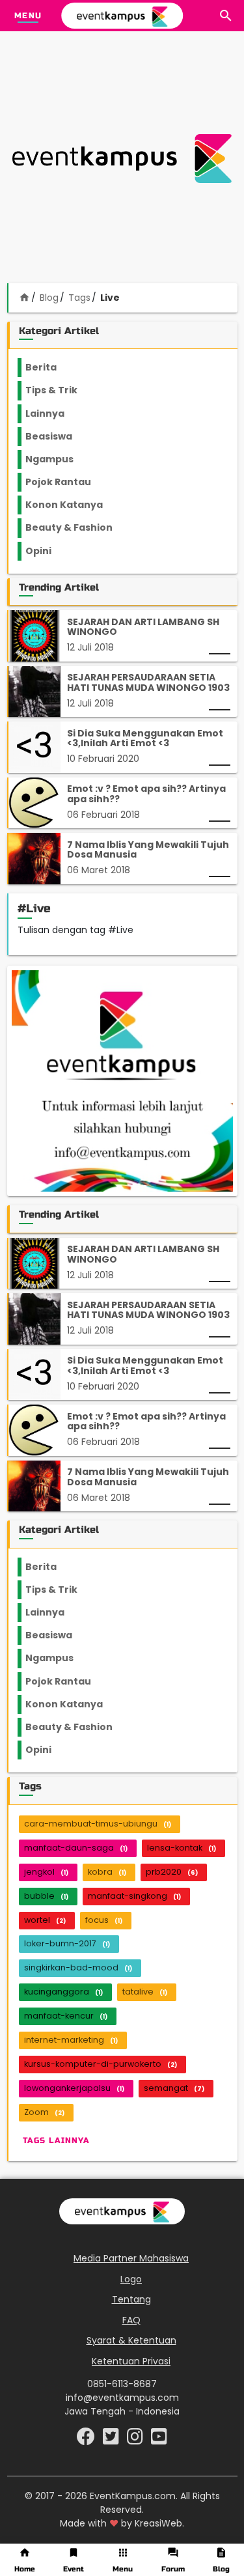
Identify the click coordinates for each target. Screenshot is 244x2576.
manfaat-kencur (66, 2016)
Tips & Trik (62, 390)
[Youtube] (159, 2440)
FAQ (131, 2320)
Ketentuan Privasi (131, 2361)
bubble (46, 1896)
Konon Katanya (71, 505)
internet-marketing (71, 2040)
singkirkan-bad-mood (78, 1967)
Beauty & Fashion (76, 527)
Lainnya (56, 413)
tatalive (145, 1992)
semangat (174, 2088)
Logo (131, 2279)
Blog (49, 298)
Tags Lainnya (56, 2140)
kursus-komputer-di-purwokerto (101, 2064)
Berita (54, 367)
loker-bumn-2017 (67, 1943)
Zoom (44, 2112)
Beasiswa (57, 436)
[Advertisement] (122, 159)
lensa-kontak (182, 1848)
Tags (79, 298)
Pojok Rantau (65, 482)
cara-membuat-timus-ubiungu (98, 1824)
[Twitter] (112, 2440)
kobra (107, 1872)
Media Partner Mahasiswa (131, 2258)
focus (104, 1920)
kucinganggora (63, 1992)
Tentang (131, 2299)
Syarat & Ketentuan (131, 2340)
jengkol (46, 1872)
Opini (46, 551)
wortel (45, 1920)
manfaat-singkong (134, 1896)
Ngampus (57, 459)
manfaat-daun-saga (76, 1848)
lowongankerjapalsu (74, 2088)
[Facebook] (87, 2440)
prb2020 (172, 1872)
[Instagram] (136, 2440)
